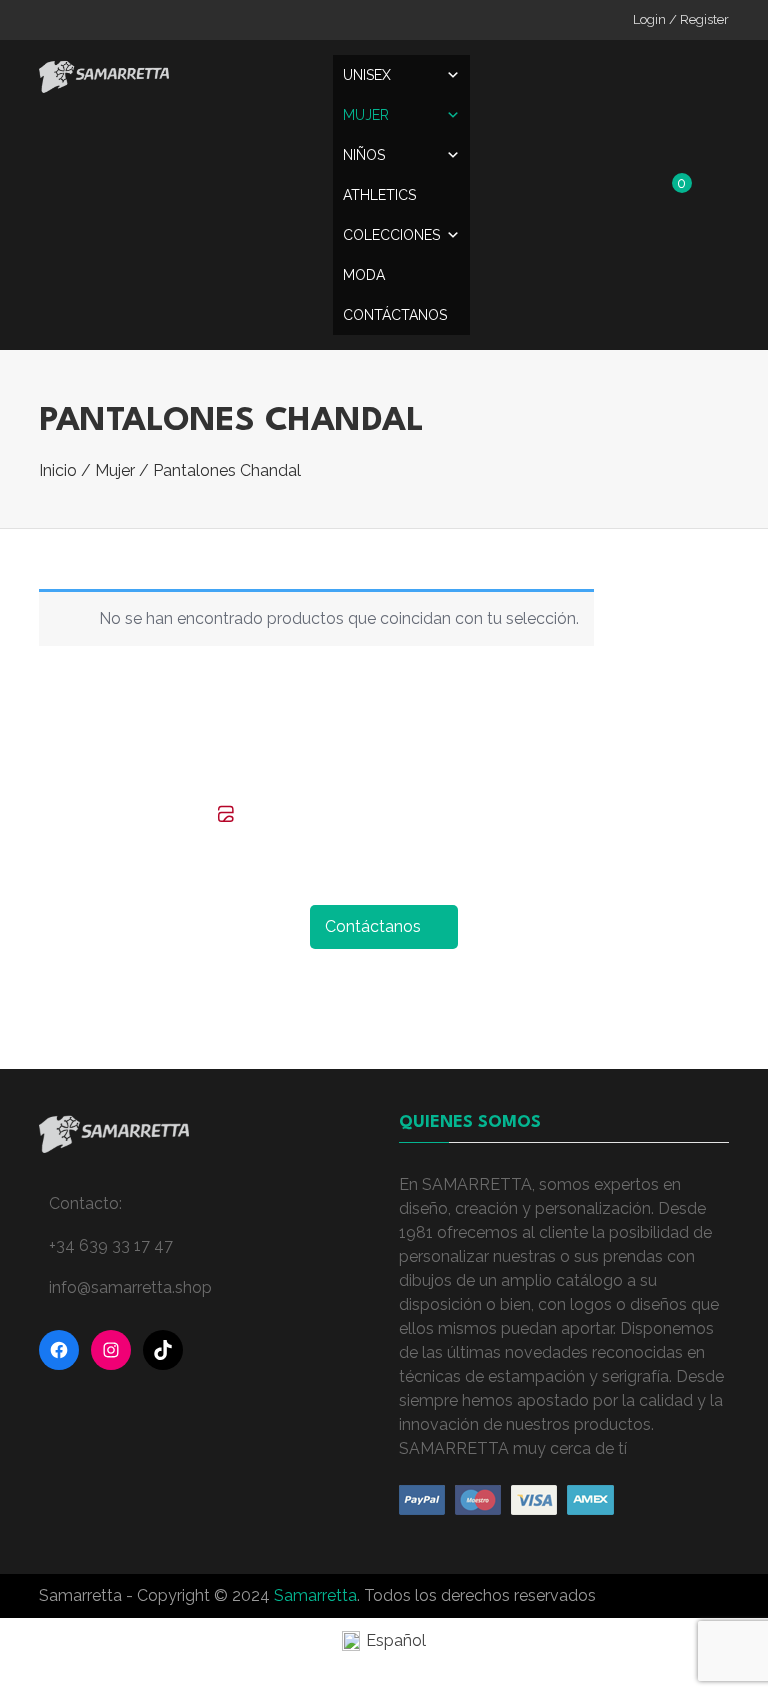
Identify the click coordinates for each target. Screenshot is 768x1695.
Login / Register (681, 19)
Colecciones (391, 235)
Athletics (379, 195)
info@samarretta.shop (130, 1287)
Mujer (366, 115)
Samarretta (315, 1595)
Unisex (367, 75)
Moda (364, 275)
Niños (364, 155)
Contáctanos (395, 315)
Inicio (58, 470)
